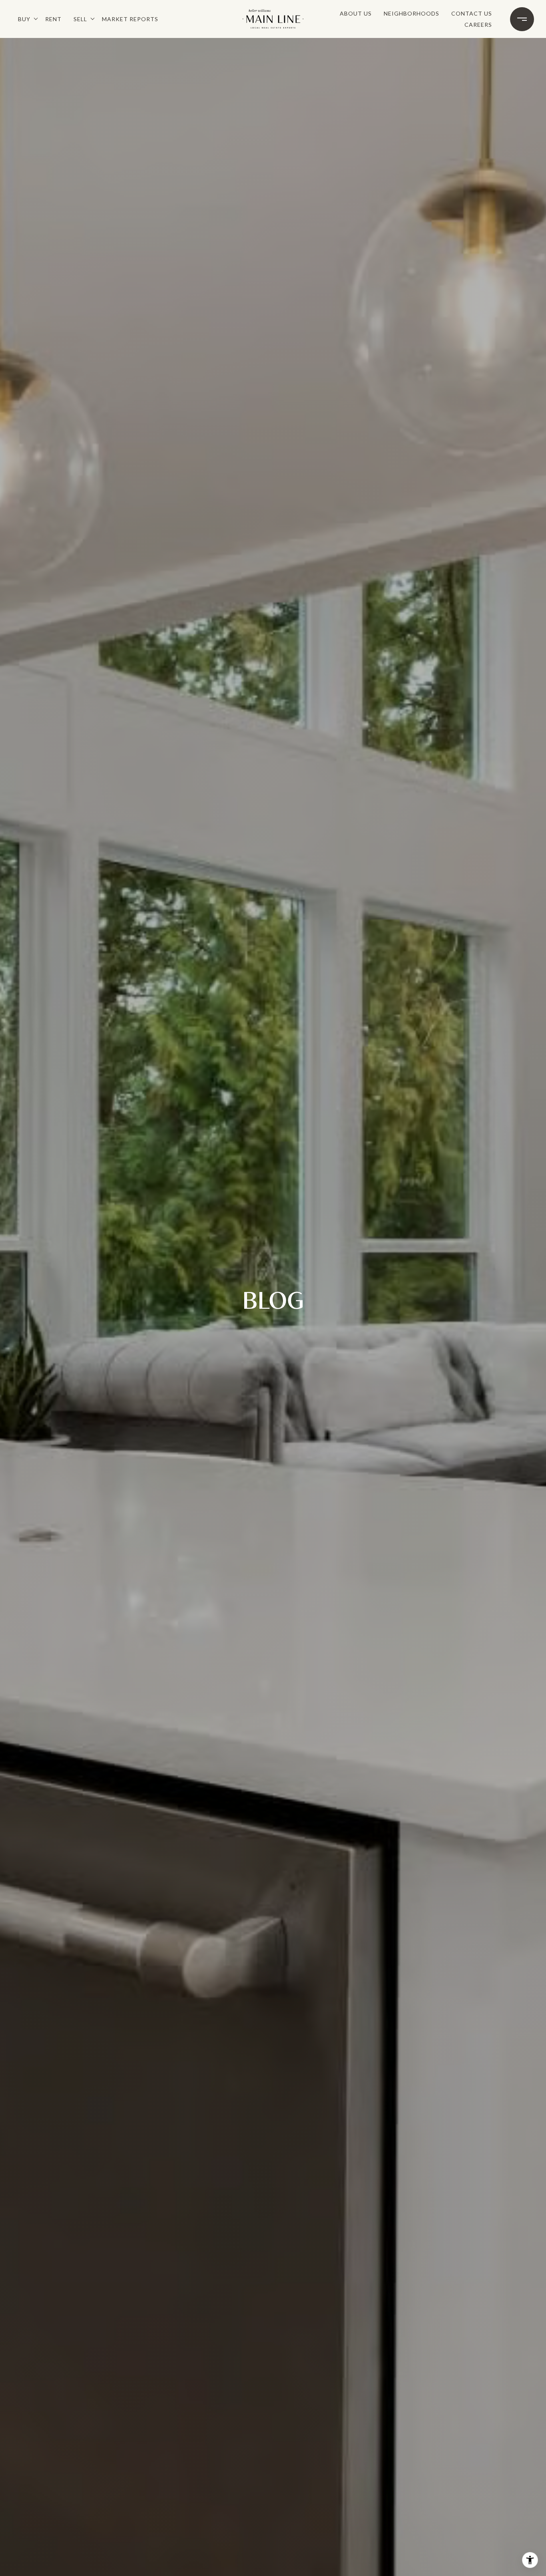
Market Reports (130, 19)
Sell (80, 19)
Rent (53, 19)
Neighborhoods (411, 13)
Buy (24, 19)
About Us (356, 13)
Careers (478, 25)
